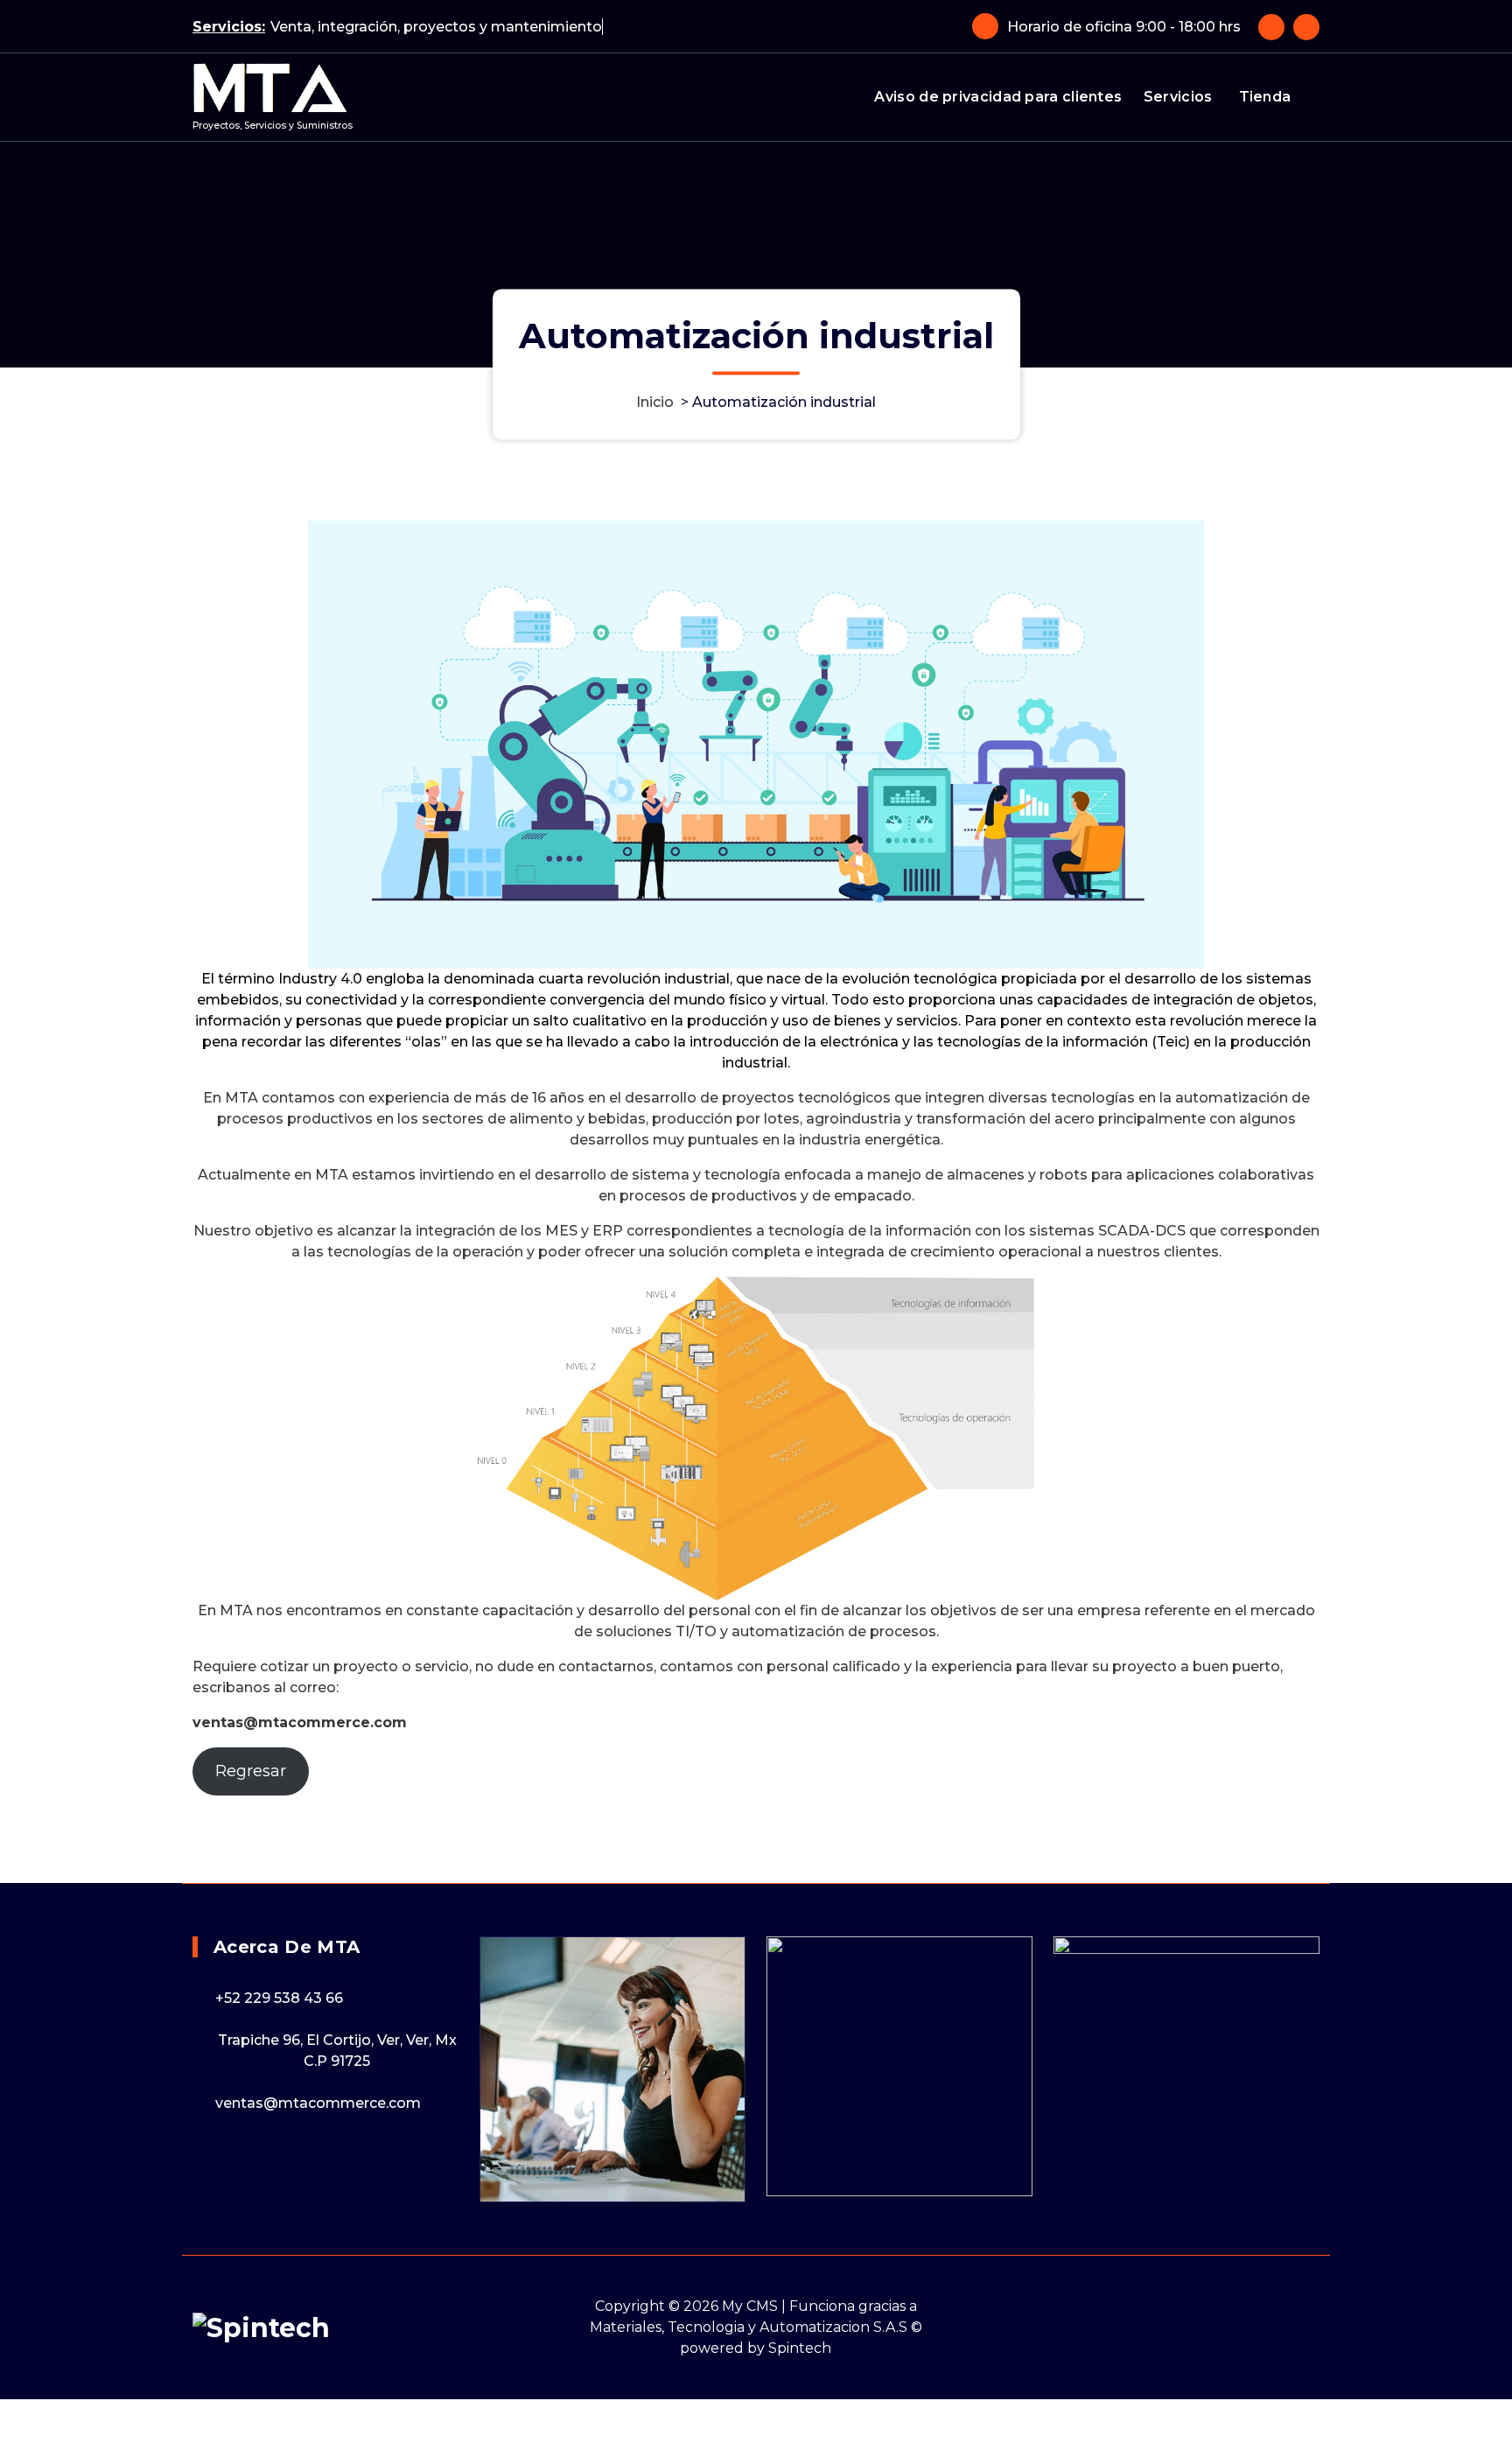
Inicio (655, 402)
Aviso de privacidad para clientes (998, 97)
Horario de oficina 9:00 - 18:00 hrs (1124, 27)
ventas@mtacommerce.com (318, 2103)
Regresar (251, 1771)
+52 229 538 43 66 (279, 1998)
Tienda (1265, 97)
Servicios (1178, 97)
